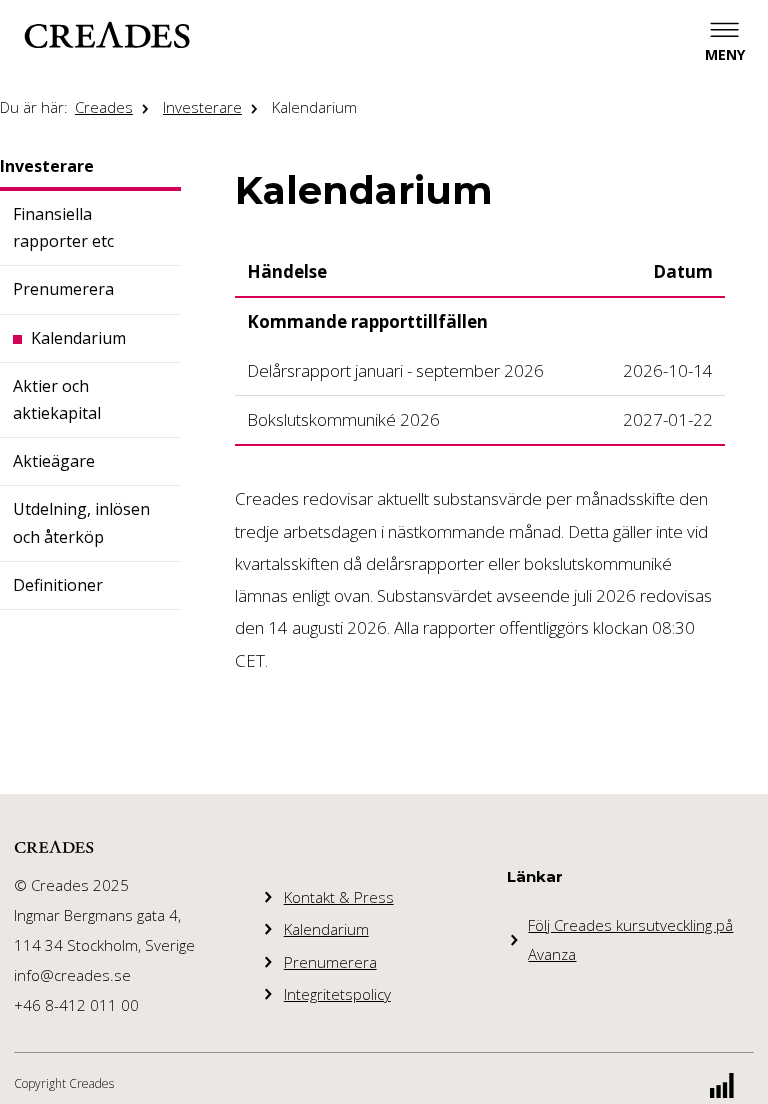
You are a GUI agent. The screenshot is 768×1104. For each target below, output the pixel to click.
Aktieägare (54, 461)
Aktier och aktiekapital (57, 399)
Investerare (202, 107)
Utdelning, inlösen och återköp (81, 522)
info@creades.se (72, 975)
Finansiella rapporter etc (63, 227)
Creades (104, 107)
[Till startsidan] (107, 35)
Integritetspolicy (337, 994)
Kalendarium (314, 107)
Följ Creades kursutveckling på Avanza (630, 939)
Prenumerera (63, 289)
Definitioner (58, 585)
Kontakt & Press (339, 897)
